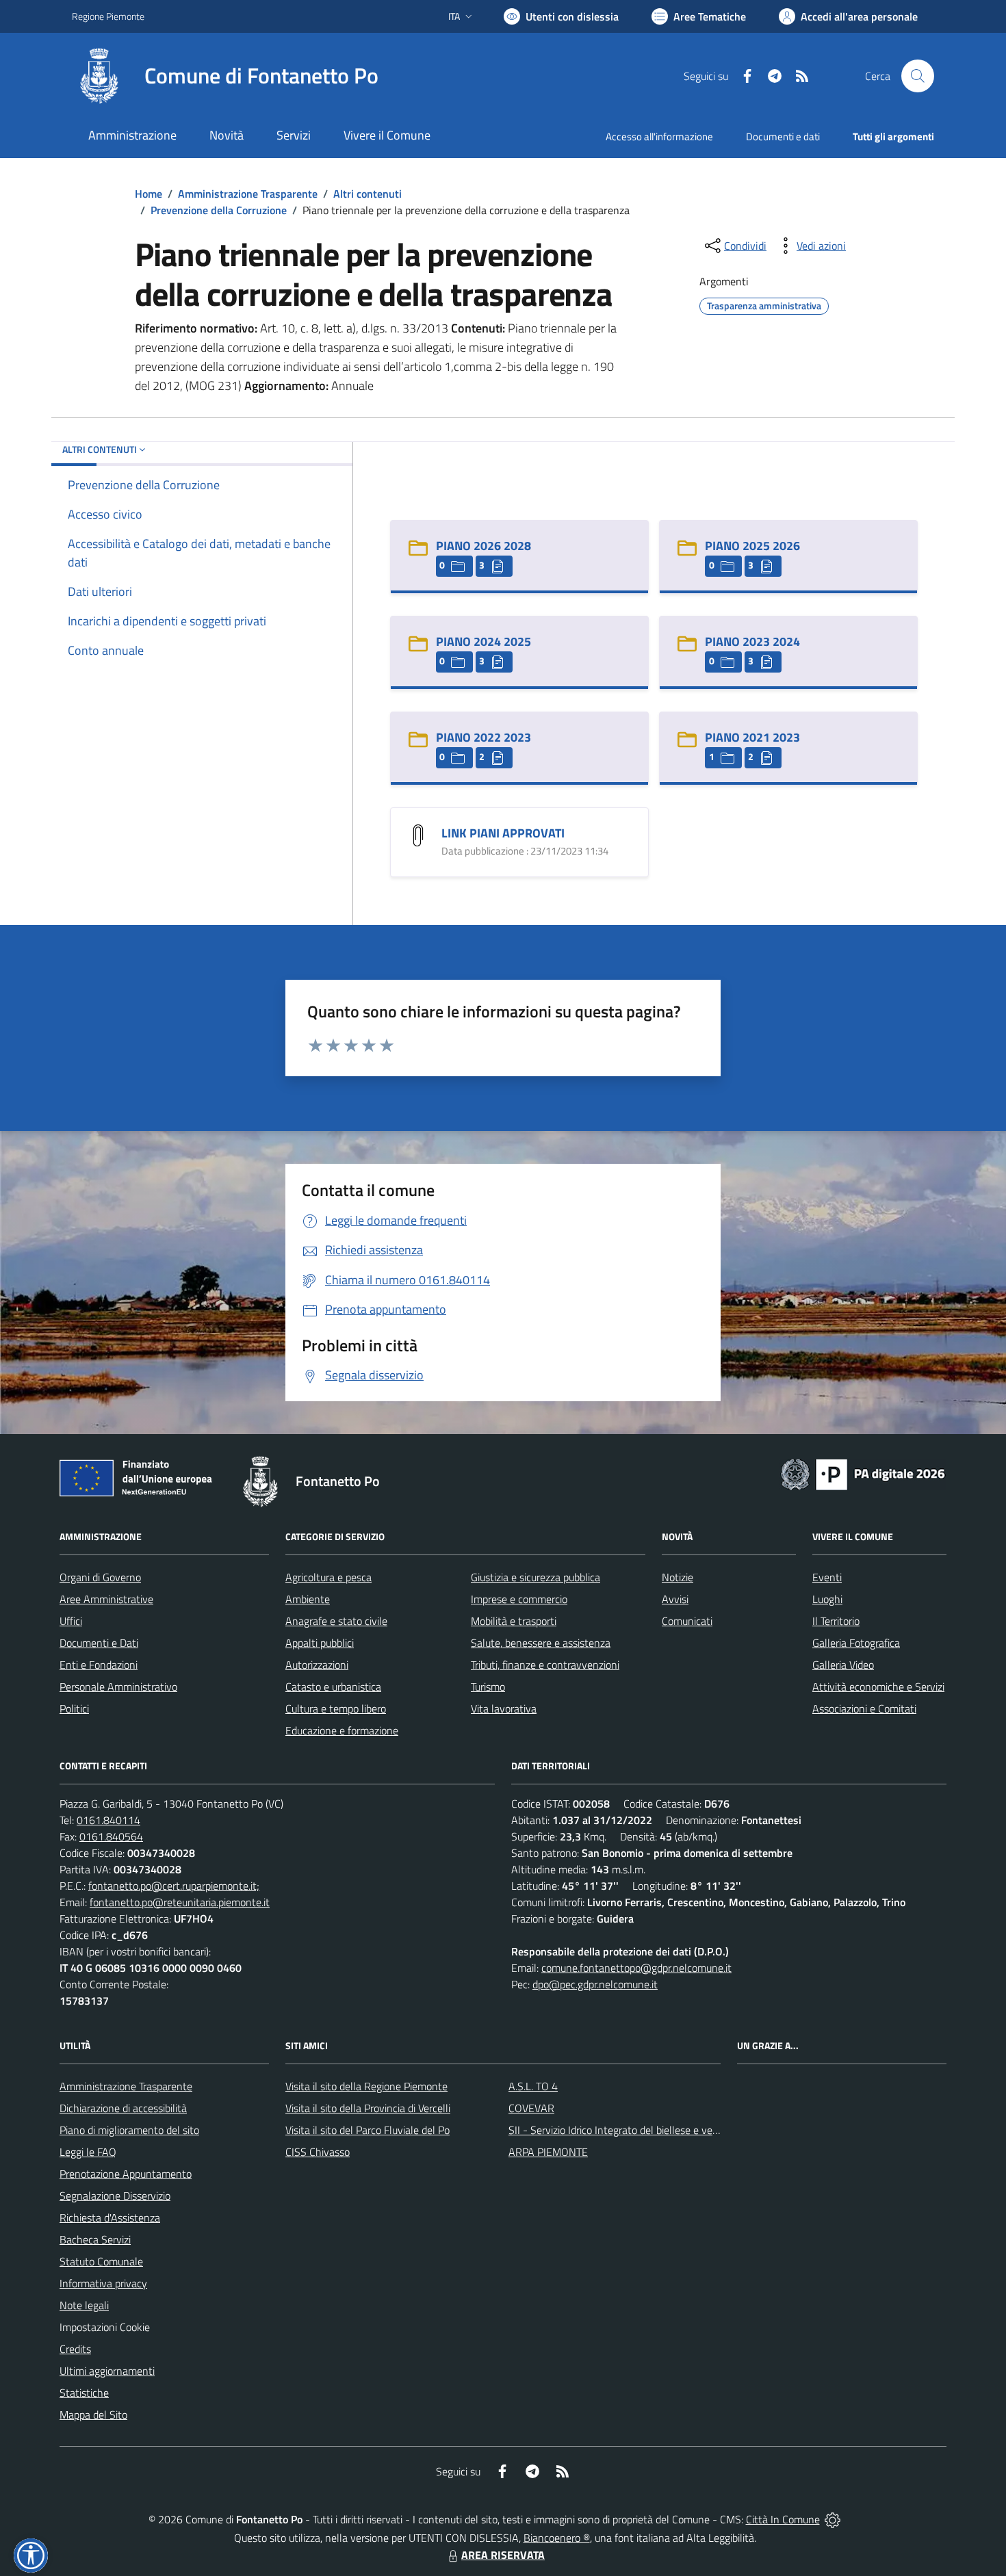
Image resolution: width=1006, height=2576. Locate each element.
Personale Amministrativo (118, 1687)
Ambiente (308, 1599)
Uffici (71, 1621)
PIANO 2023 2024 (752, 641)
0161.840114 (108, 1820)
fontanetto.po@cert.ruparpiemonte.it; (174, 1886)
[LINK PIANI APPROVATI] (418, 834)
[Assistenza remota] (833, 2519)
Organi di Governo (100, 1577)
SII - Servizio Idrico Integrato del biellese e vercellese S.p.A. (642, 2130)
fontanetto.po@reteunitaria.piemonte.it (180, 1902)
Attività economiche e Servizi (878, 1687)
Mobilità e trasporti (514, 1621)
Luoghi (827, 1599)
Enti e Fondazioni (99, 1665)
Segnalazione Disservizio (115, 2196)
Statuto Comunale (101, 2261)
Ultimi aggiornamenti (107, 2371)
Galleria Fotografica (856, 1643)
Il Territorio (836, 1621)
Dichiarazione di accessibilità (123, 2108)
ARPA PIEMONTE (548, 2152)
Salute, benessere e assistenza (541, 1643)
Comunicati (687, 1621)
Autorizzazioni (317, 1665)
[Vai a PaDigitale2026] (863, 1473)
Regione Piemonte (108, 16)
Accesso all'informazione (659, 136)
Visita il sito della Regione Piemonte (366, 2086)
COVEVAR (531, 2108)
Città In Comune (783, 2519)
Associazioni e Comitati (864, 1708)
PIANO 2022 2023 (483, 737)
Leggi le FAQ (88, 2152)
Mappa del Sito (93, 2415)
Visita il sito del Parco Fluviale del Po (367, 2130)
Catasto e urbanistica (333, 1687)
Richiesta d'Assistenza (110, 2217)
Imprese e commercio (519, 1599)
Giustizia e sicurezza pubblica (536, 1577)
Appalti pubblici (320, 1643)
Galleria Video (843, 1665)
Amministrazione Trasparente (248, 194)
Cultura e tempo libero (336, 1708)
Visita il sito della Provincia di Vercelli (368, 2108)
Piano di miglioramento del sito (129, 2130)
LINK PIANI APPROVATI (503, 833)
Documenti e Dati (99, 1643)
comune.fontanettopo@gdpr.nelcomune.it (636, 1968)
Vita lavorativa (504, 1708)
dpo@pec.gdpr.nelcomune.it (595, 1984)
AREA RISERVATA (503, 2555)
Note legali (84, 2305)
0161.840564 (111, 1836)
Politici (74, 1708)
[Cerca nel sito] (918, 76)
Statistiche (84, 2393)
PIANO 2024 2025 (483, 641)
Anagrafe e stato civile (336, 1621)
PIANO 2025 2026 (752, 546)
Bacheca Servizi (95, 2239)
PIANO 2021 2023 (752, 737)
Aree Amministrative (106, 1599)
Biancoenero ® (557, 2538)
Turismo (488, 1687)
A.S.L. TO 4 (533, 2086)
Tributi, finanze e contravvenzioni (545, 1665)
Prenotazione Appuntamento (126, 2174)
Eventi (827, 1577)
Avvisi (675, 1599)
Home (149, 194)
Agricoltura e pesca (328, 1577)
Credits (75, 2349)
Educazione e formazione (342, 1730)
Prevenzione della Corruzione (219, 210)
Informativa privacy (103, 2283)
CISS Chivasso (318, 2152)
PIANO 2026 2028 (483, 546)
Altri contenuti (367, 194)
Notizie (678, 1577)
